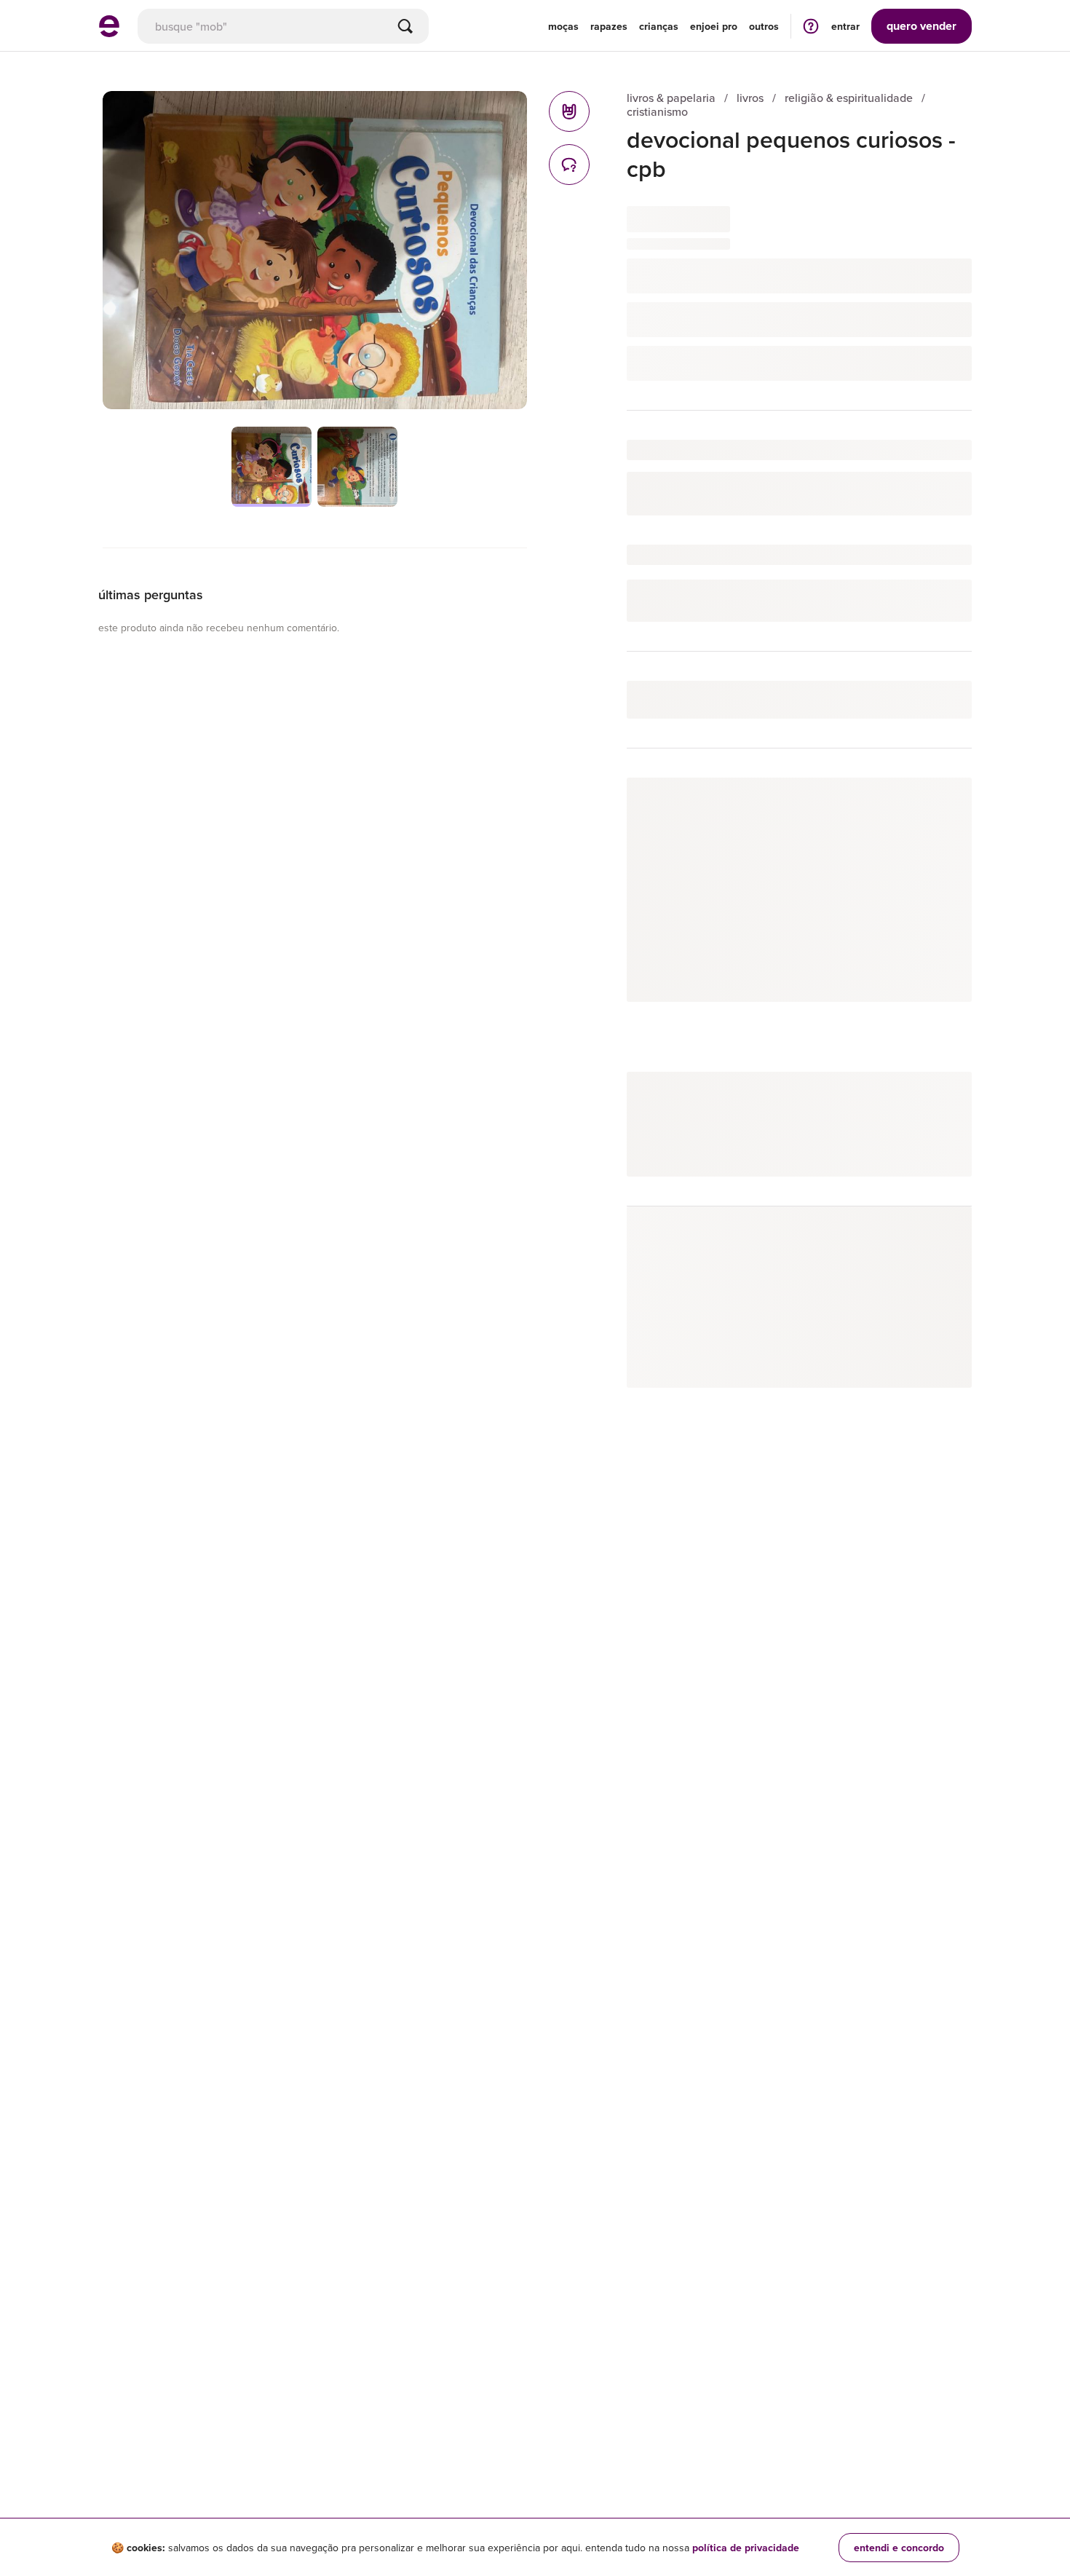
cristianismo (657, 112)
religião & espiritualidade (849, 98)
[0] (569, 111)
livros (750, 98)
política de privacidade (746, 2548)
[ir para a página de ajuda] (811, 26)
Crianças (659, 26)
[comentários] (569, 165)
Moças (563, 26)
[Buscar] (405, 26)
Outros (764, 26)
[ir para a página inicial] (109, 33)
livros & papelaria (671, 98)
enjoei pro (714, 26)
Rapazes (609, 26)
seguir (940, 803)
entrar (845, 26)
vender (922, 26)
